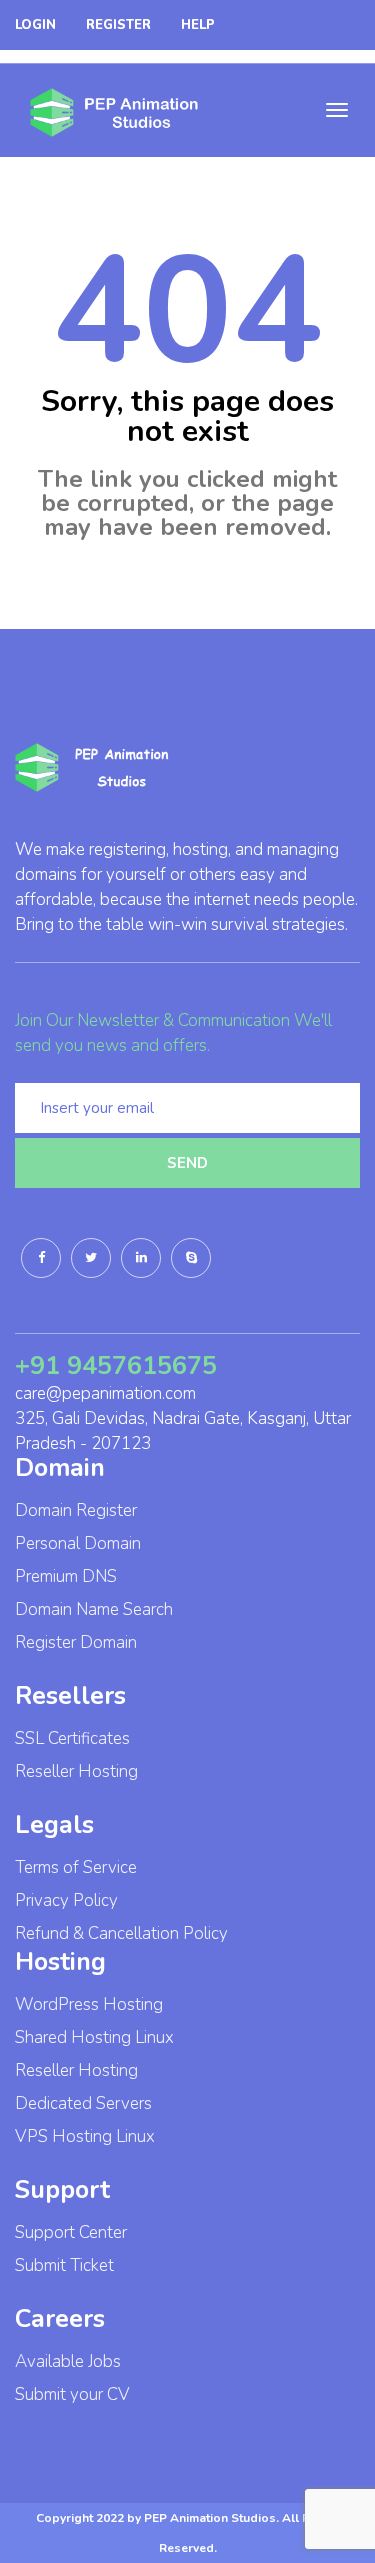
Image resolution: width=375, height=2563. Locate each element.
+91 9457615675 (116, 1366)
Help (198, 25)
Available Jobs (68, 2361)
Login (35, 25)
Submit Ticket (64, 2265)
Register (118, 25)
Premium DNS (66, 1576)
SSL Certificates (72, 1738)
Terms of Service (76, 1867)
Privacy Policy (66, 1900)
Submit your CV (72, 2394)
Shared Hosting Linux (94, 2037)
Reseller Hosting (76, 1771)
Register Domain (76, 1642)
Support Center (71, 2232)
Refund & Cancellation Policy (121, 1933)
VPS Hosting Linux (85, 2136)
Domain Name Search (94, 1609)
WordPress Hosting (89, 2004)
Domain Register (76, 1510)
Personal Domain (78, 1543)
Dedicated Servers (83, 2103)
